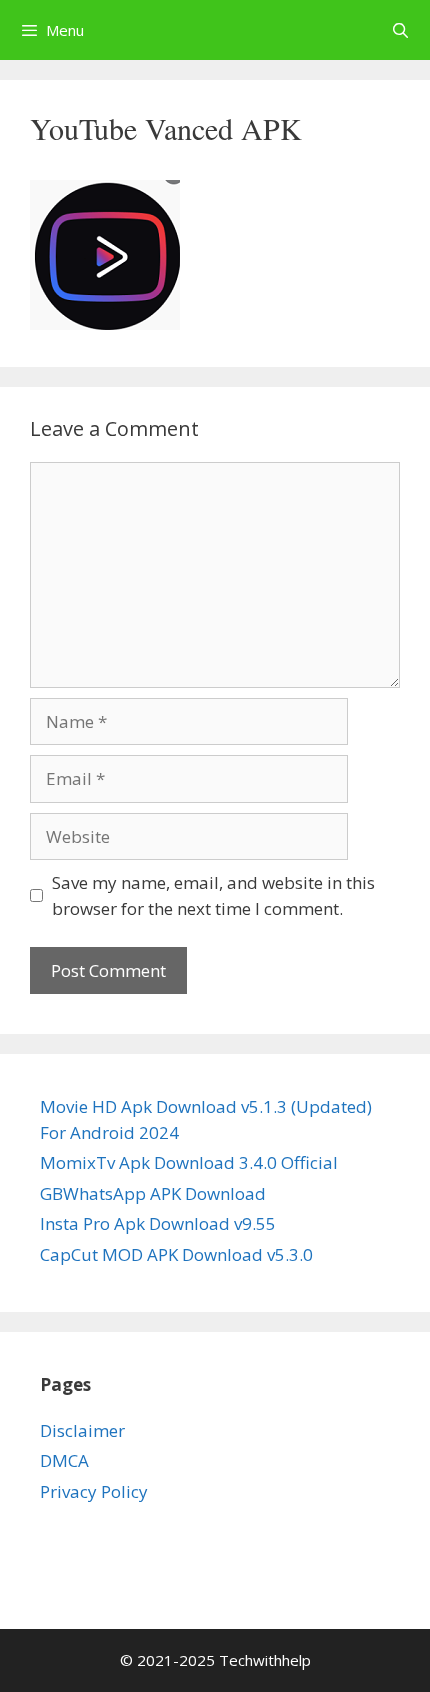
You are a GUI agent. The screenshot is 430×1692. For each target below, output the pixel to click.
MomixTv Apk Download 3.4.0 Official (189, 1162)
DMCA (64, 1460)
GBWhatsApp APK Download (153, 1193)
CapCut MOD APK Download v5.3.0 (176, 1254)
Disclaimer (82, 1430)
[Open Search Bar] (400, 30)
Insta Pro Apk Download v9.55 (158, 1223)
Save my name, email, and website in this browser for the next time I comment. (213, 895)
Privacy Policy (94, 1491)
